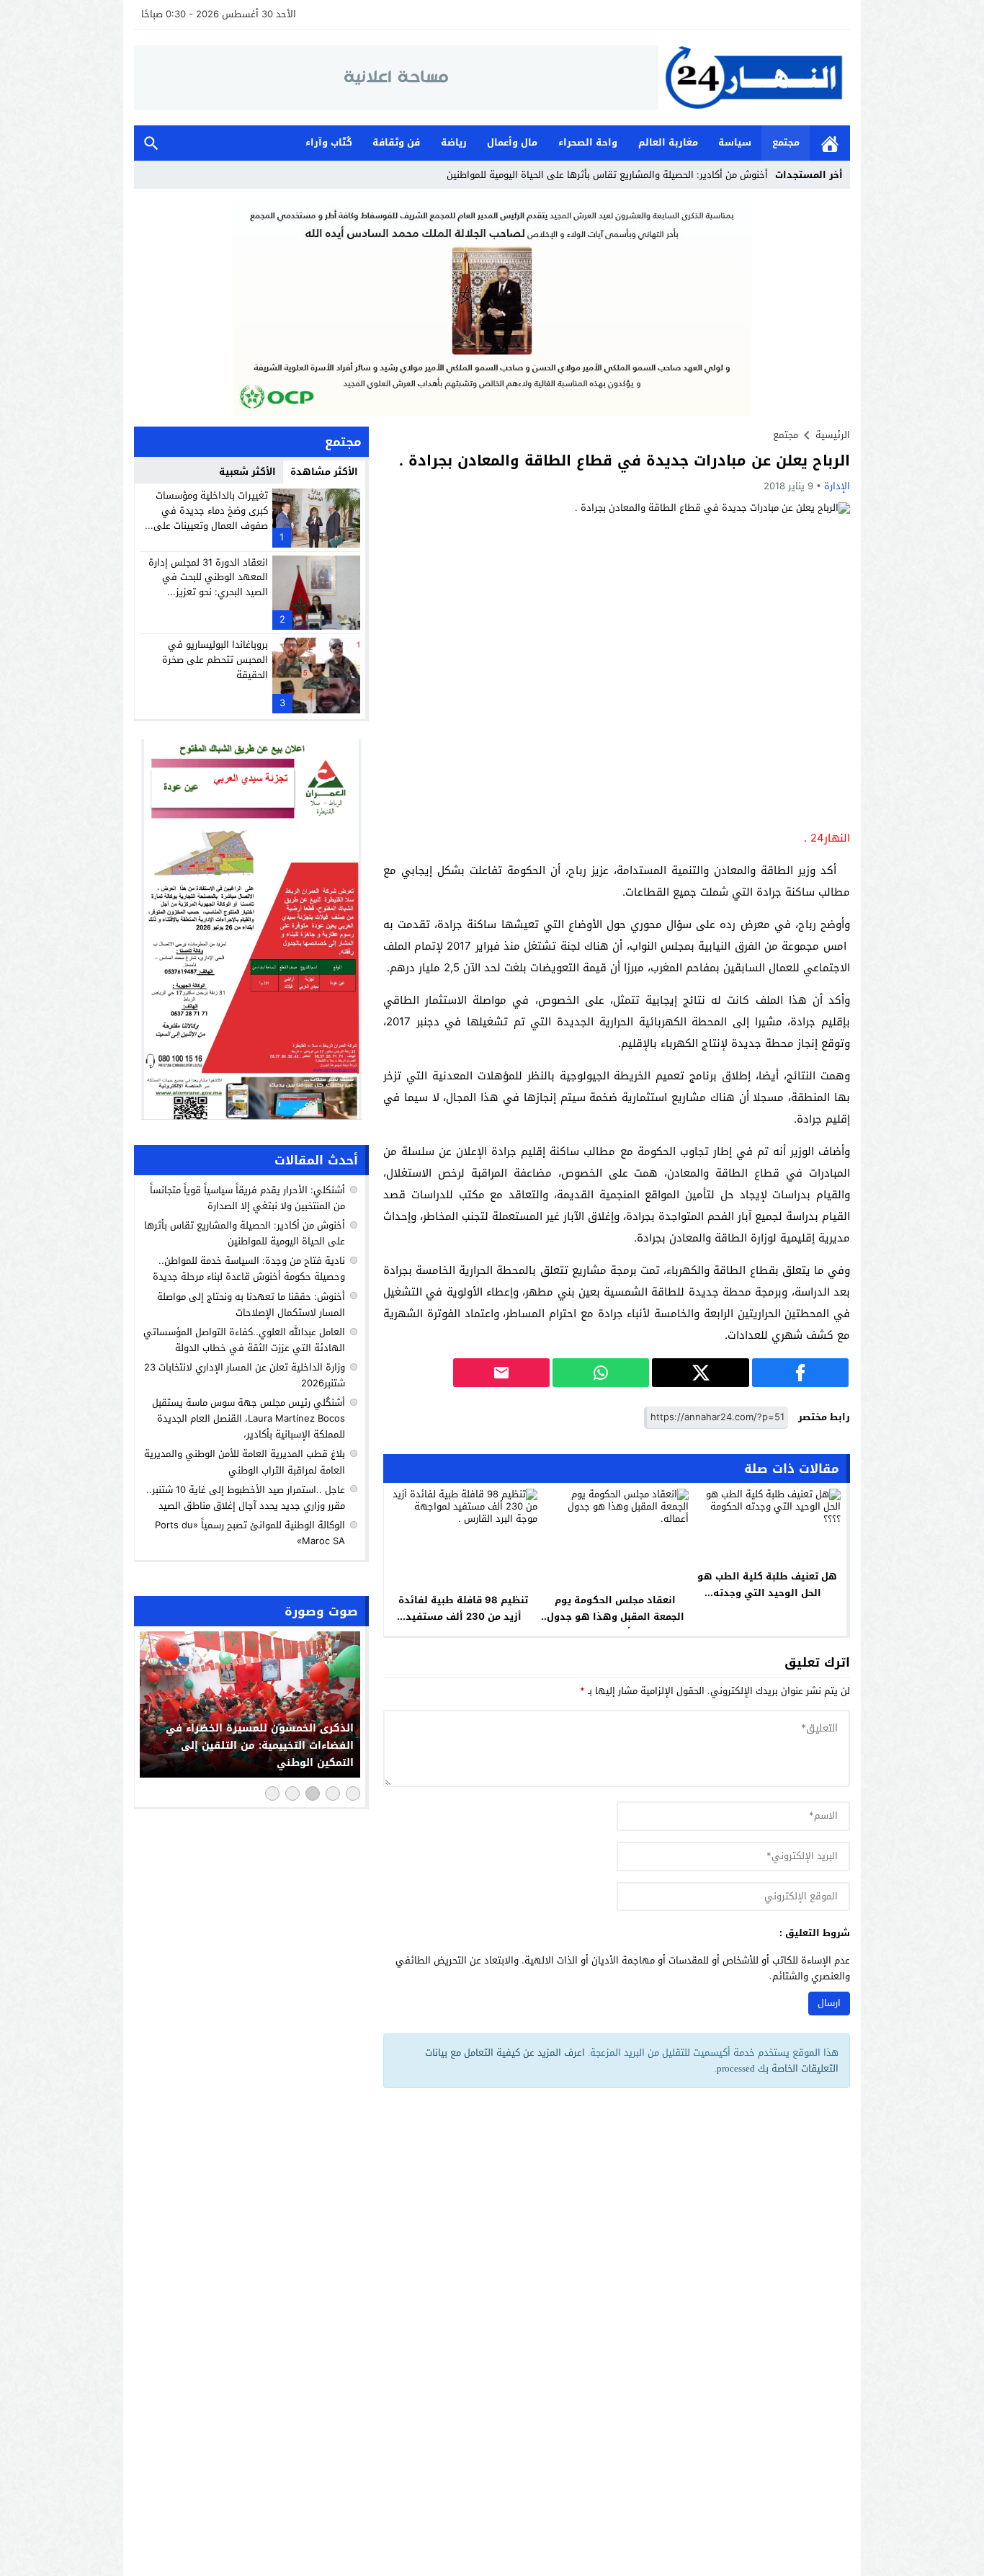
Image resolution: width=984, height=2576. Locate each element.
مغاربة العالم (668, 142)
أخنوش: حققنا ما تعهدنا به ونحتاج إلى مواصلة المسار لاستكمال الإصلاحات (251, 1304)
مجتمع (786, 142)
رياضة (454, 142)
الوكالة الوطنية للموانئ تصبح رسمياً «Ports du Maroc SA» (250, 1533)
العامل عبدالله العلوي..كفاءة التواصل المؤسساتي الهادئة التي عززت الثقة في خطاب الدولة (244, 1340)
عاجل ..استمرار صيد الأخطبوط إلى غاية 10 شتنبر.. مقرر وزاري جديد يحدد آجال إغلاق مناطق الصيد (246, 1497)
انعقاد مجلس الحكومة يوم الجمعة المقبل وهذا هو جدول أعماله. (616, 1617)
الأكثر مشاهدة (324, 472)
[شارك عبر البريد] (501, 1373)
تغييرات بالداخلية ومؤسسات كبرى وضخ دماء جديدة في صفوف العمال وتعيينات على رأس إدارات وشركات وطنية (211, 518)
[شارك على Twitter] (700, 1373)
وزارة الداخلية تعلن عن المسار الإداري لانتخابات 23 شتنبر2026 (245, 1375)
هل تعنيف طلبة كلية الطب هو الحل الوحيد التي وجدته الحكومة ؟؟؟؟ (767, 1593)
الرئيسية (830, 143)
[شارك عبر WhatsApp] (601, 1373)
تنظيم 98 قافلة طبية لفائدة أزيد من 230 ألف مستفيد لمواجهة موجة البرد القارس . (464, 1617)
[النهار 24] (754, 77)
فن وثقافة (396, 142)
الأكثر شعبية (247, 472)
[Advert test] (251, 930)
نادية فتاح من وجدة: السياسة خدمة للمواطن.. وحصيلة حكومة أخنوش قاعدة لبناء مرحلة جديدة (249, 1269)
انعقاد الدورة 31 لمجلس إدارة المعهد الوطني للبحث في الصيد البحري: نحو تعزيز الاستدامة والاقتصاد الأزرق (208, 585)
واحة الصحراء (588, 142)
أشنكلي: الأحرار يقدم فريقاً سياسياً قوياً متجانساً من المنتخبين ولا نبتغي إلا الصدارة (247, 1198)
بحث (151, 143)
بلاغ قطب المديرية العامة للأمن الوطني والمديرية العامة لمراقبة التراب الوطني (245, 1462)
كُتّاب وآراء (329, 142)
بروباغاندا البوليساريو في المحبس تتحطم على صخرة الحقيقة (215, 660)
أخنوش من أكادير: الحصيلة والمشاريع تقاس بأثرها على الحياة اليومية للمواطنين (607, 175)
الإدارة (837, 486)
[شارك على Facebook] (800, 1373)
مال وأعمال (512, 142)
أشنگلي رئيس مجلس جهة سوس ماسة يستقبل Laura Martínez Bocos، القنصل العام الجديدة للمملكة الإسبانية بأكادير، (249, 1418)
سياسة (735, 142)
